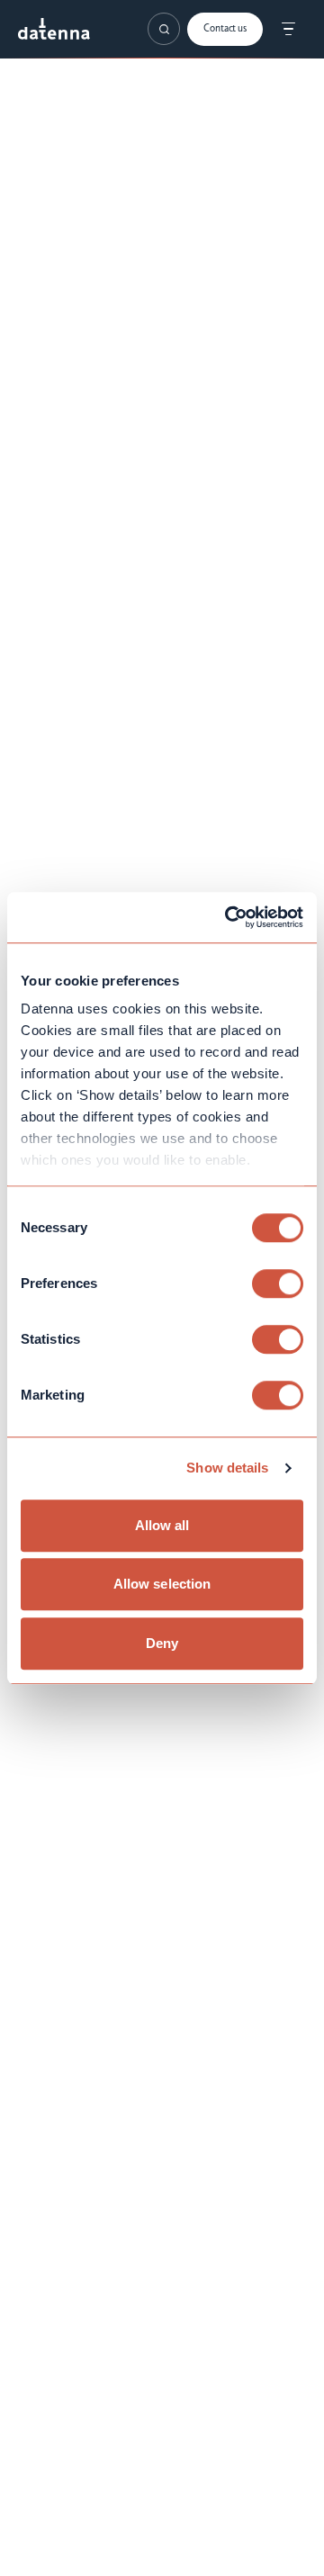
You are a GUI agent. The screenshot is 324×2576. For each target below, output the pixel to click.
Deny (162, 1643)
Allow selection (162, 1584)
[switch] (278, 1283)
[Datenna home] (54, 29)
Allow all (162, 1525)
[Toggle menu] (288, 29)
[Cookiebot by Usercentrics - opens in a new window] (229, 917)
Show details (227, 1468)
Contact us (225, 29)
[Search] (164, 29)
